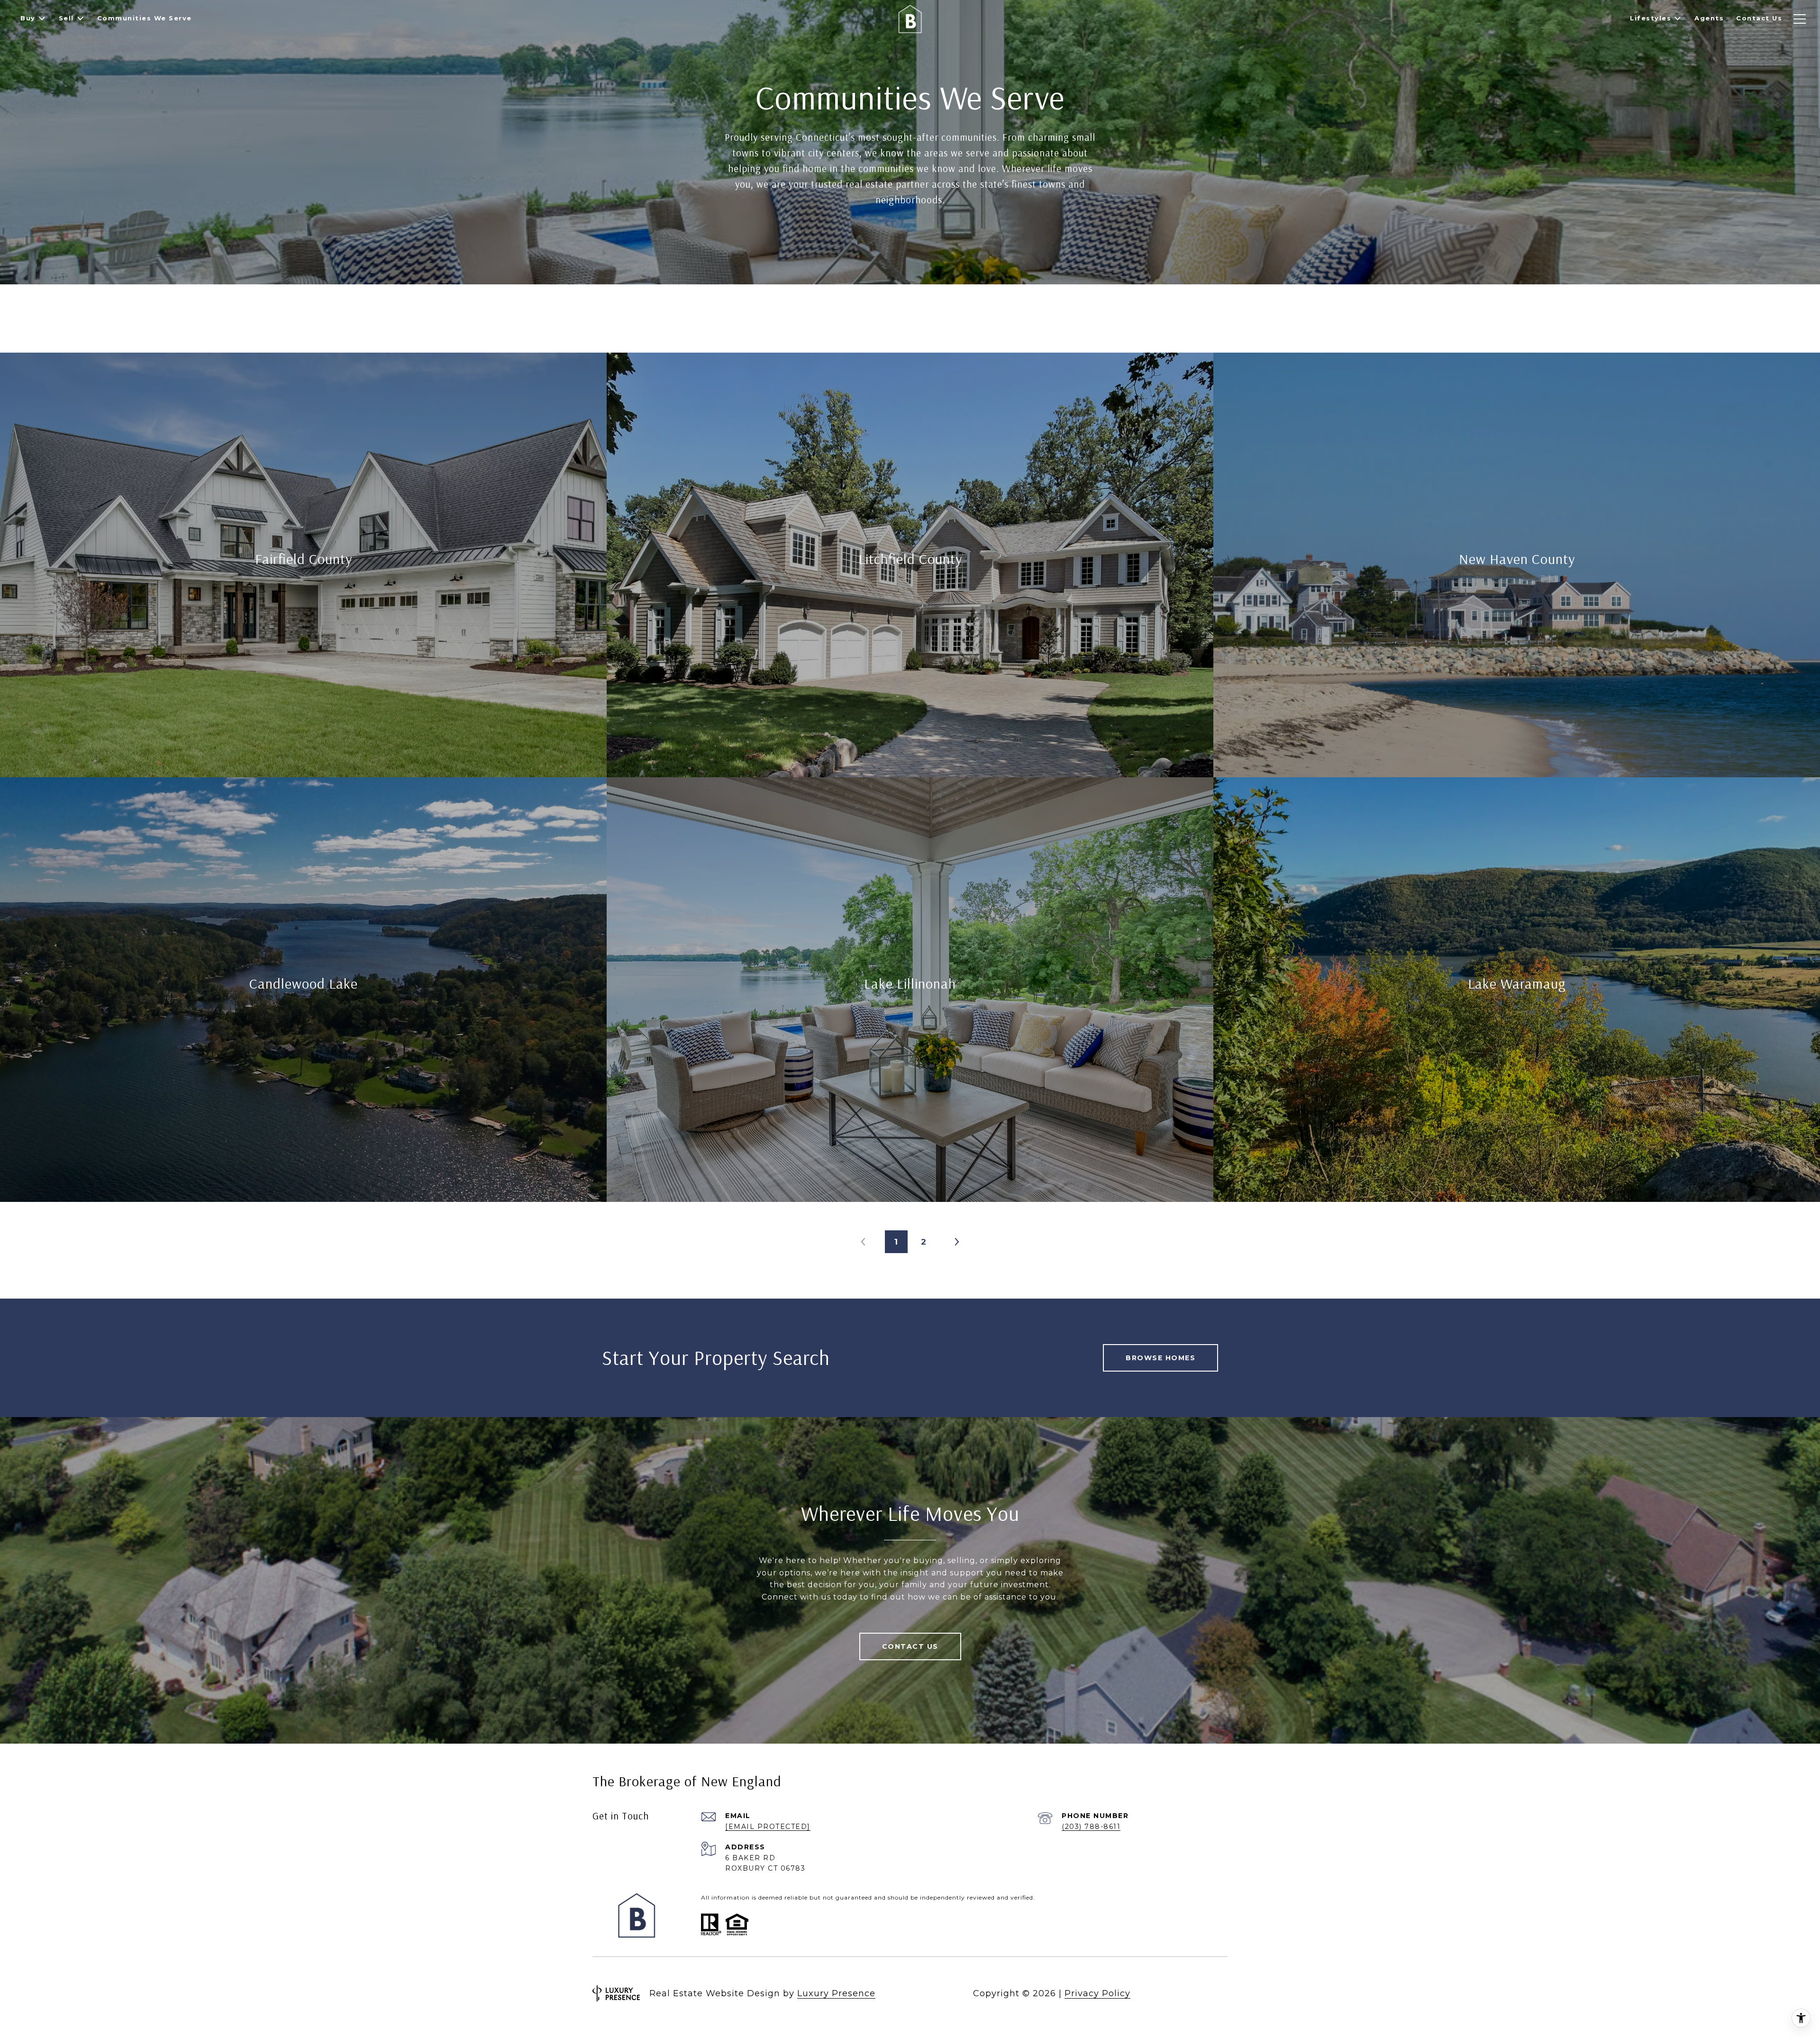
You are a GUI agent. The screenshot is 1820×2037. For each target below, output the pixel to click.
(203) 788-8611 (1091, 1827)
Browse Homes (1160, 1358)
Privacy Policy (1097, 1993)
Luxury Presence (836, 1993)
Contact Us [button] (910, 1646)
